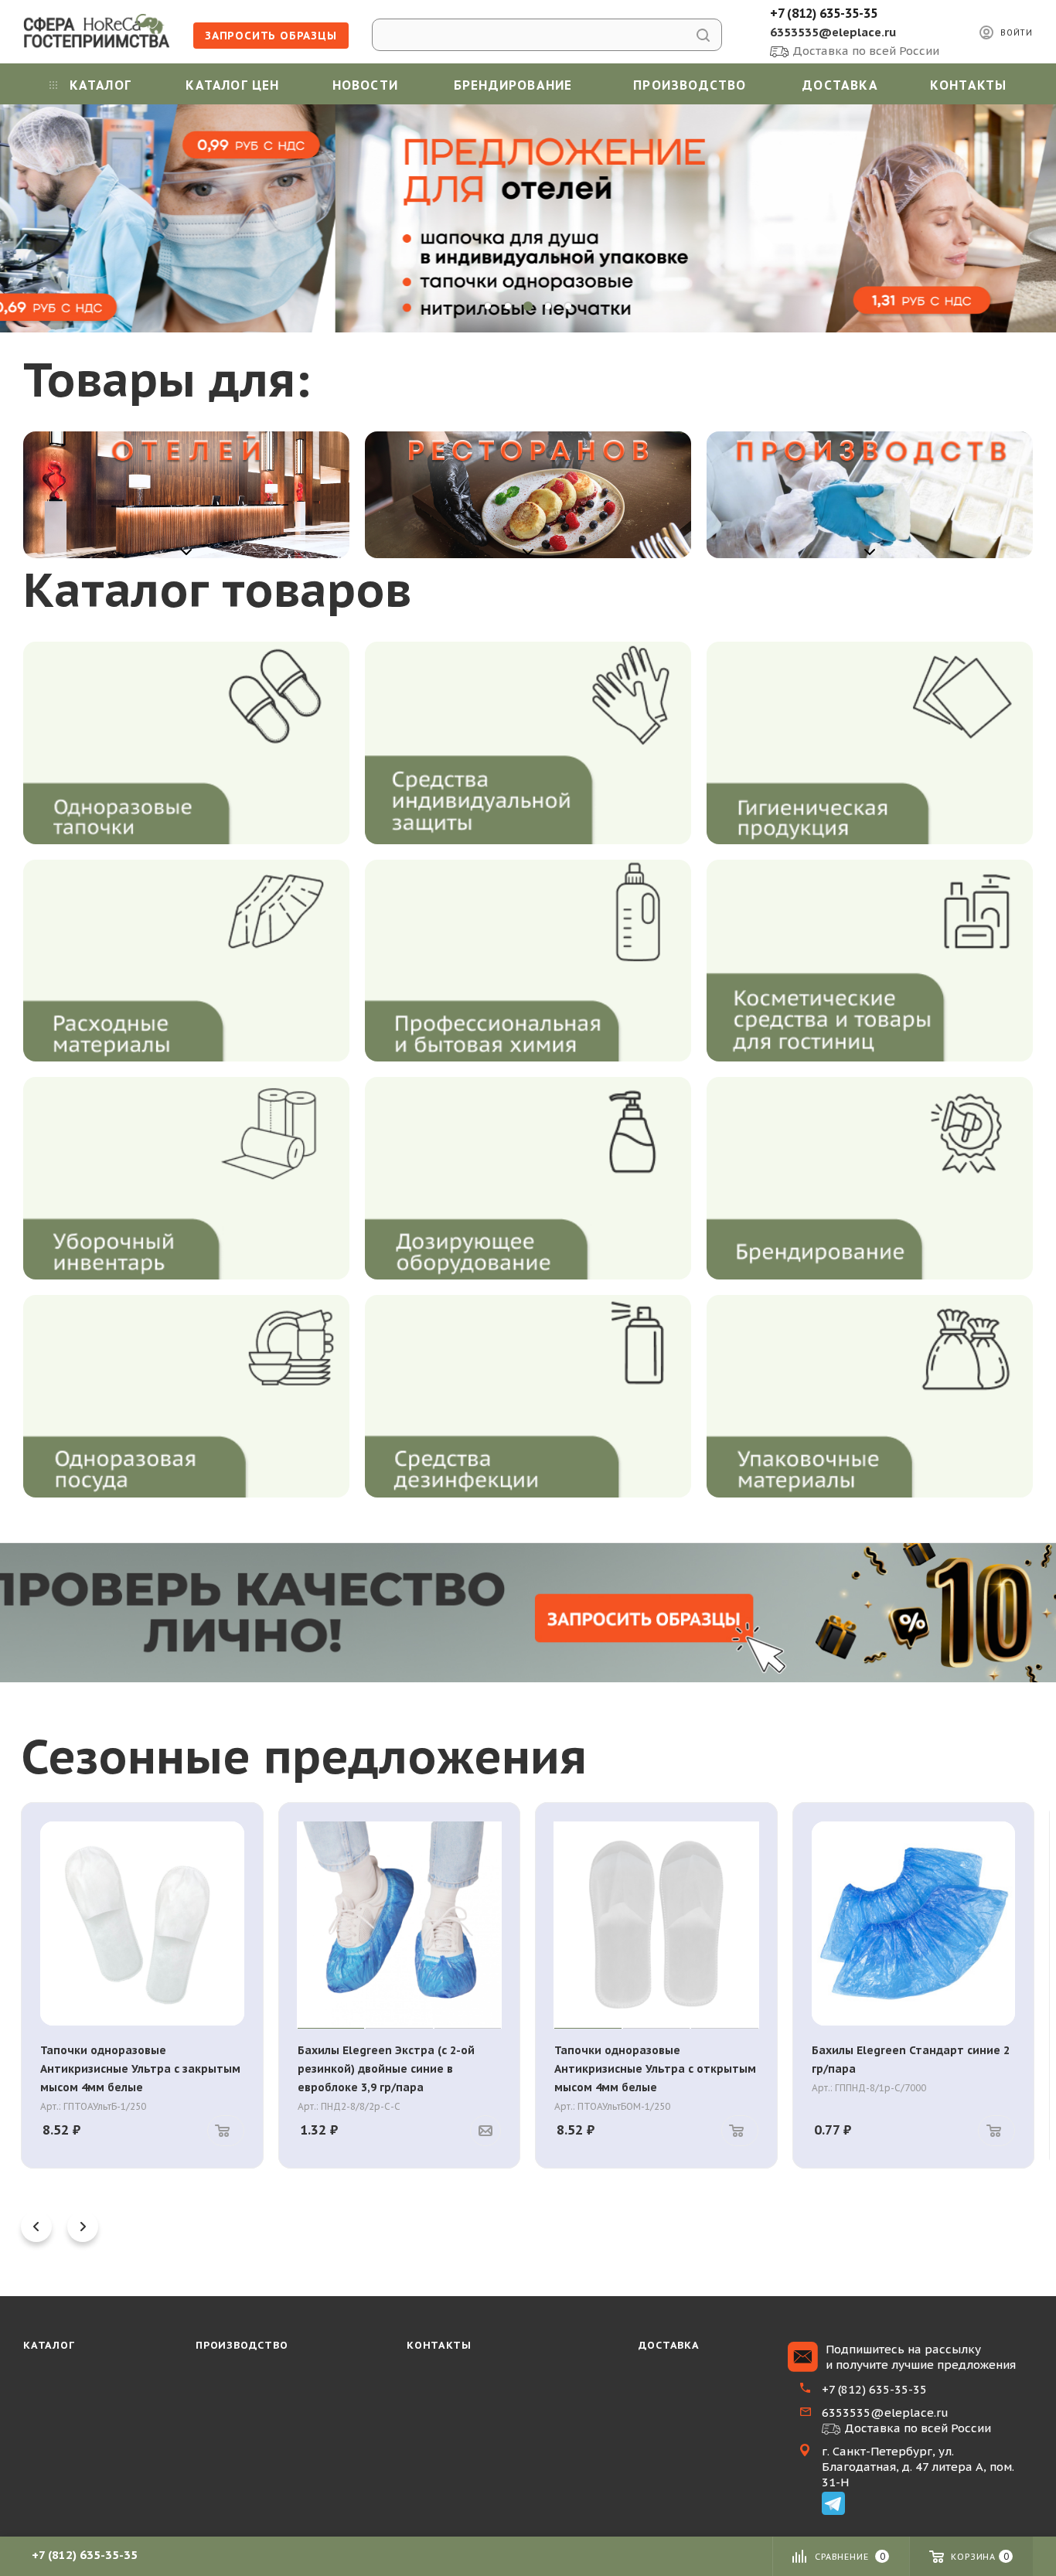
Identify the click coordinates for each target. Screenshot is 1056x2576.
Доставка (669, 2345)
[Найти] (703, 35)
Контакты (439, 2345)
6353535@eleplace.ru (833, 32)
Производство (242, 2345)
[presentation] (36, 2227)
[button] (488, 306)
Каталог (49, 2345)
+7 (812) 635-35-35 (824, 13)
